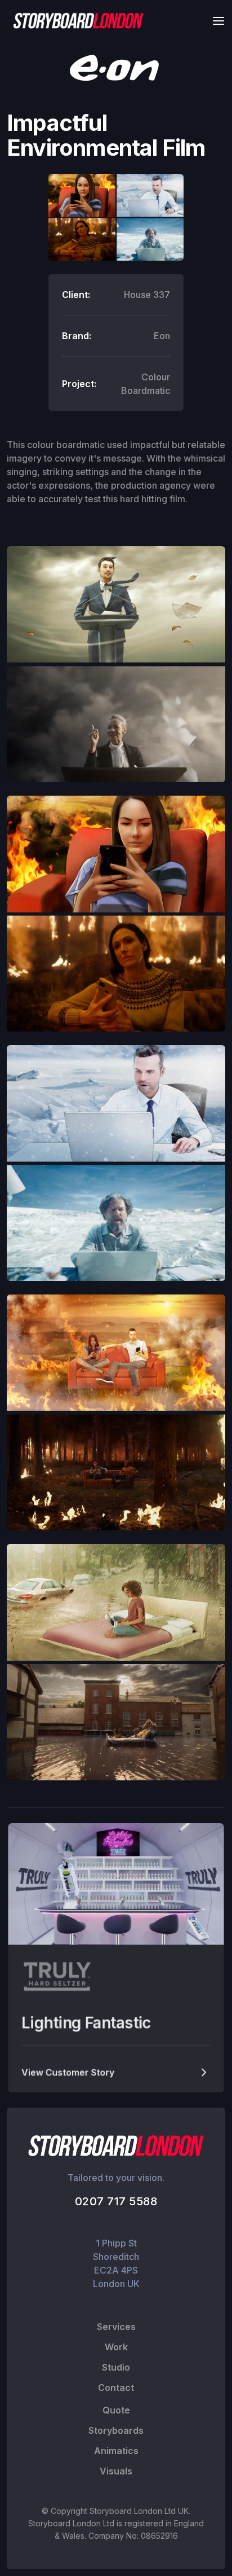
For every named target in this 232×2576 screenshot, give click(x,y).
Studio (116, 2367)
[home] (75, 21)
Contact (116, 2388)
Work (116, 2347)
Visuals (116, 2471)
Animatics (116, 2451)
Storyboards (116, 2430)
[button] (215, 21)
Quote (116, 2410)
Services (116, 2327)
